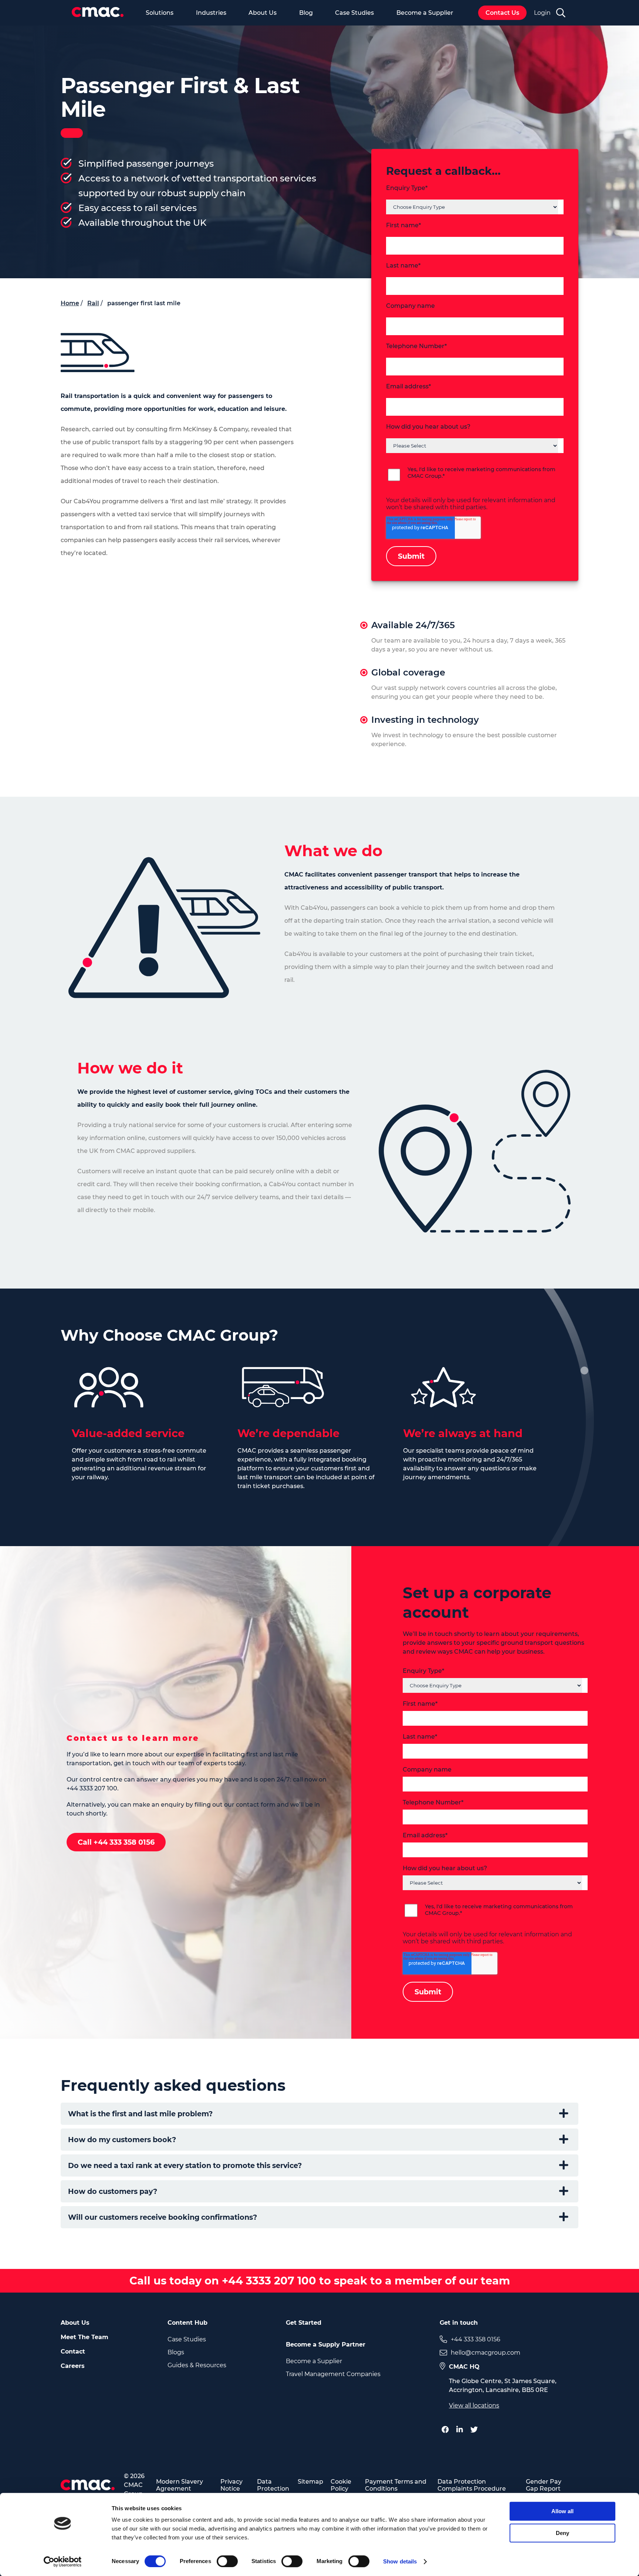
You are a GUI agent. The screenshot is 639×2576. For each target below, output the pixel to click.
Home (70, 303)
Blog (306, 13)
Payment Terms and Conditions (396, 2485)
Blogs (176, 2352)
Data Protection (273, 2485)
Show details (400, 2561)
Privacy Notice (231, 2485)
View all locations (474, 2405)
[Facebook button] (447, 2430)
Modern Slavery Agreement (180, 2485)
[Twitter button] (476, 2430)
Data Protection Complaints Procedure (472, 2485)
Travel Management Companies (333, 2374)
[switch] (227, 2561)
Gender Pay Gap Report (544, 2485)
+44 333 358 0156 (476, 2339)
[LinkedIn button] (461, 2430)
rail (93, 303)
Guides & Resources (197, 2365)
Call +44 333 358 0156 (116, 1842)
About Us (263, 13)
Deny (562, 2533)
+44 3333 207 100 (268, 2281)
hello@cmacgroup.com (486, 2353)
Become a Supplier (425, 13)
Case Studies (354, 13)
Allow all (562, 2511)
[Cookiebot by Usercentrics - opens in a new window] (63, 2562)
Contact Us (502, 13)
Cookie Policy (341, 2485)
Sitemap (310, 2482)
